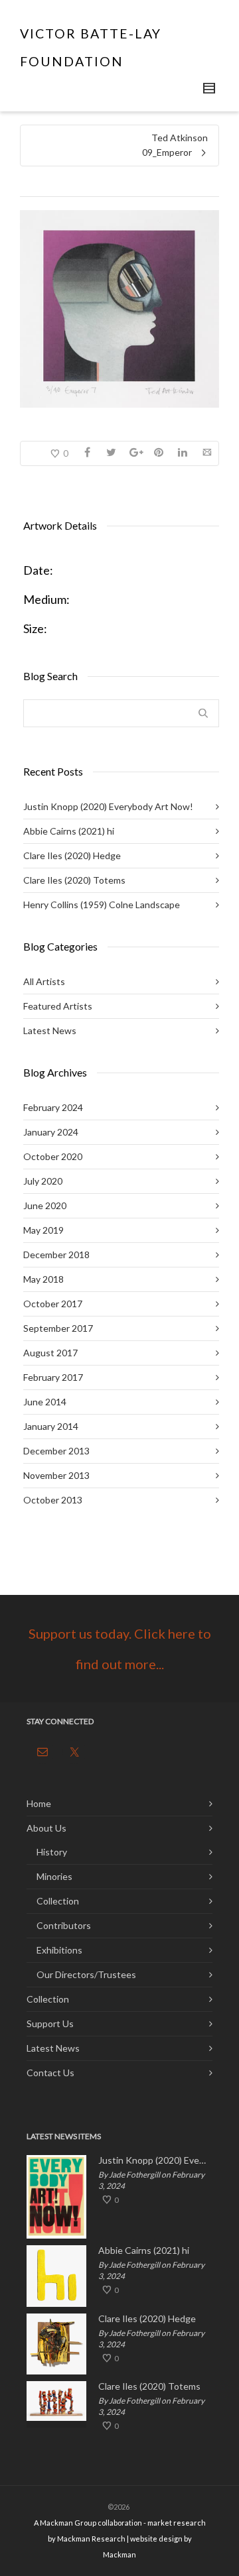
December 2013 (56, 1451)
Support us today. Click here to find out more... (120, 1649)
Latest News (50, 1030)
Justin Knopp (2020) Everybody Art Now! (108, 806)
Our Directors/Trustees (86, 1974)
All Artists (44, 981)
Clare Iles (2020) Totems (74, 880)
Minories (54, 1876)
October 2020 (53, 1156)
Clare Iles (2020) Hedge (72, 855)
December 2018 (56, 1255)
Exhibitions (59, 1950)
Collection (58, 1901)
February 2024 (53, 1107)
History (52, 1852)
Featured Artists (58, 1006)
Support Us (50, 2023)
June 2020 (45, 1205)
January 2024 (51, 1132)
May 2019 (43, 1230)
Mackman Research (91, 2539)
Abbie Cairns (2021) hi (69, 831)
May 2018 (43, 1279)
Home (39, 1803)
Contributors (64, 1925)
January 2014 (51, 1426)
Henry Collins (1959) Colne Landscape (102, 905)
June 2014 (45, 1402)
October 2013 (53, 1500)
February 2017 (53, 1377)
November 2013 (56, 1475)
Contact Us (50, 2073)
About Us (46, 1828)
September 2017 (58, 1328)
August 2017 (50, 1353)
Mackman (119, 2554)
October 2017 (53, 1304)
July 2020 (43, 1181)
